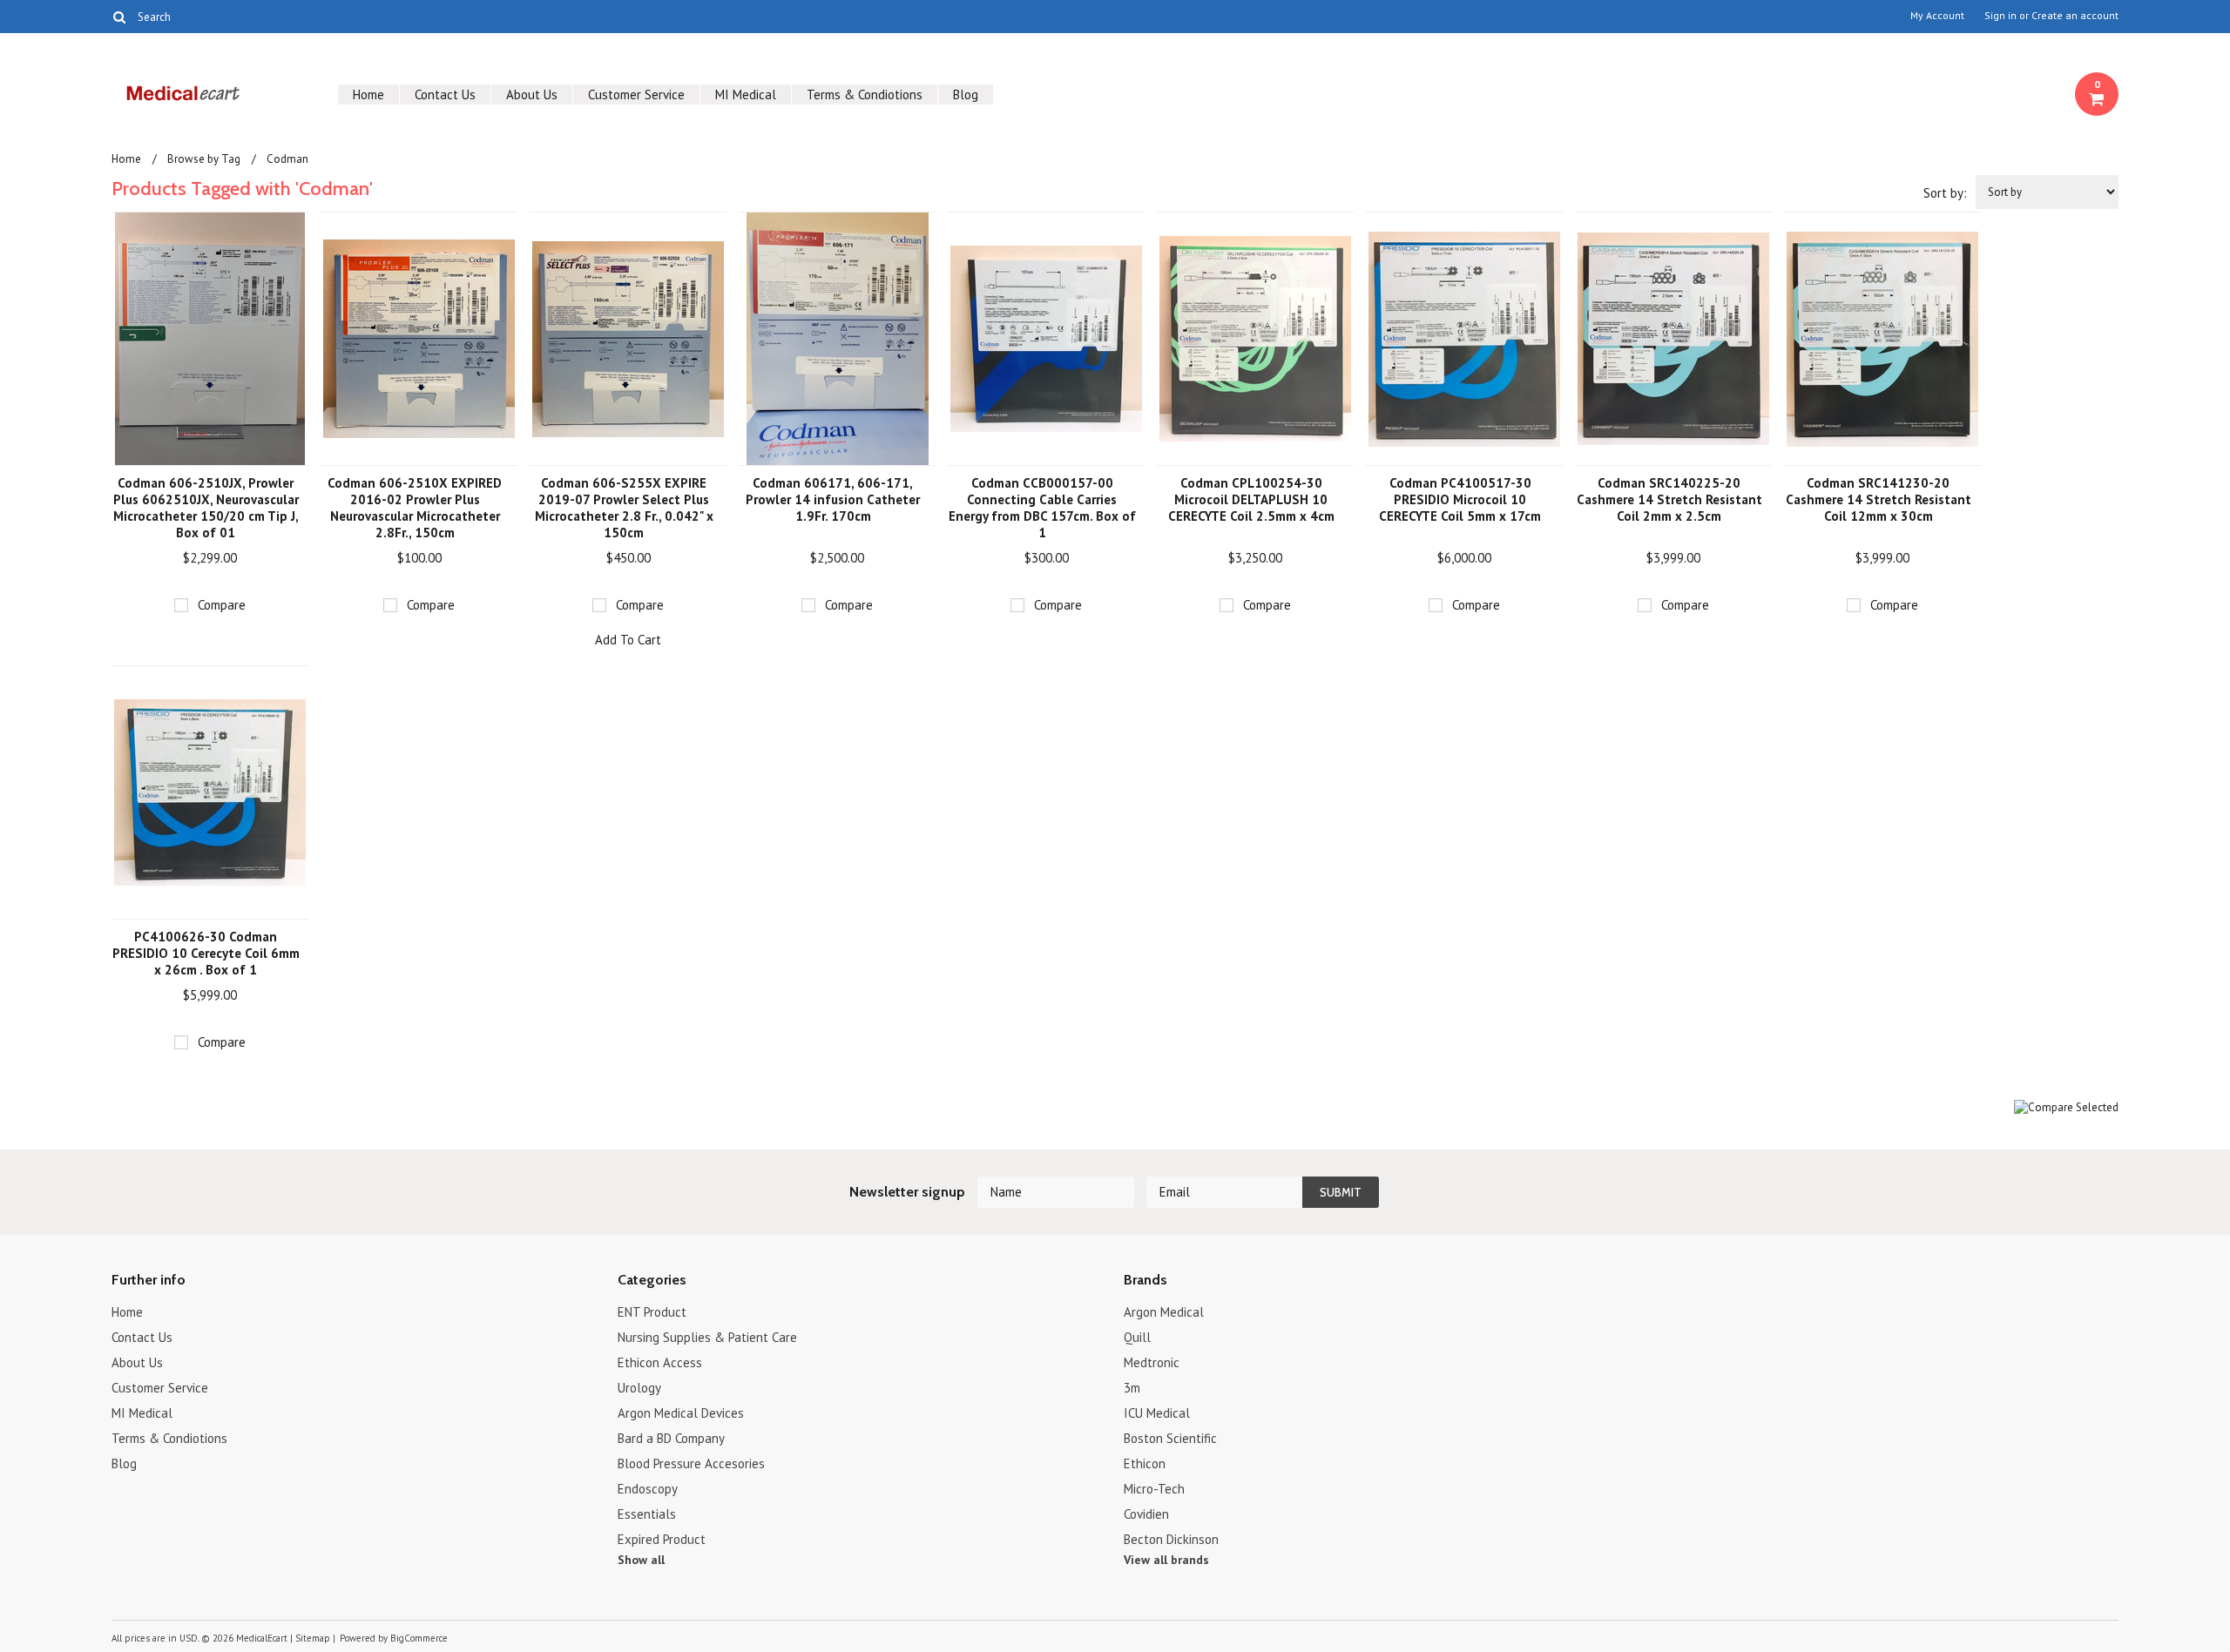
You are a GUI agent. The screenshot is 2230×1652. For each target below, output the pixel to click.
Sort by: (1945, 193)
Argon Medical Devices (681, 1413)
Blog (966, 94)
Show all (641, 1560)
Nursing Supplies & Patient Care (707, 1337)
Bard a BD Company (671, 1438)
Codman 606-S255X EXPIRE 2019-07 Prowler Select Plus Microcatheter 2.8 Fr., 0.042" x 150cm (624, 508)
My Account (1937, 16)
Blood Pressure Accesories (691, 1463)
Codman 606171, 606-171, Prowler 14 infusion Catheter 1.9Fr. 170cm (833, 499)
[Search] (119, 17)
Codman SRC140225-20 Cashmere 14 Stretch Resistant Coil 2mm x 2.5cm (1669, 499)
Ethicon (1145, 1463)
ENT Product (652, 1312)
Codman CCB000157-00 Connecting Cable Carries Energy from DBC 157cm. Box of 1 (1042, 508)
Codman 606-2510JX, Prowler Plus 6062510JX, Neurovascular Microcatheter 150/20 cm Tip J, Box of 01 (206, 508)
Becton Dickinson (1171, 1539)
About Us (532, 94)
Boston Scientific (1170, 1438)
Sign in (2000, 16)
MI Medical (746, 94)
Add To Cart (628, 640)
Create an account (2075, 16)
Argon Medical (1164, 1312)
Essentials (647, 1514)
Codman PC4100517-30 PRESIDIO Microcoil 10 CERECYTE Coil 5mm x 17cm (1460, 499)
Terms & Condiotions (865, 94)
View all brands (1166, 1560)
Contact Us (445, 94)
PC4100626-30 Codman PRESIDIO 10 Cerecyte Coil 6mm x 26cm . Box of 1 (206, 953)
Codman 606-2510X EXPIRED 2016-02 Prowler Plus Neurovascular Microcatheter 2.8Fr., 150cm (415, 508)
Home (368, 94)
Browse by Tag (204, 159)
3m (1132, 1388)
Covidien (1146, 1514)
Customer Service (636, 94)
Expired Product (662, 1539)
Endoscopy (648, 1489)
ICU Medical (1157, 1413)
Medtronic (1152, 1362)
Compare (222, 605)
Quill (1137, 1337)
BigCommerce (419, 1638)
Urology (639, 1388)
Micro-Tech (1154, 1489)
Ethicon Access (660, 1362)
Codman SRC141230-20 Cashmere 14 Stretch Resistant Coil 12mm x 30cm (1879, 499)
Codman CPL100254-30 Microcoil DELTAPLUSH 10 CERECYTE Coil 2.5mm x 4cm (1251, 499)
